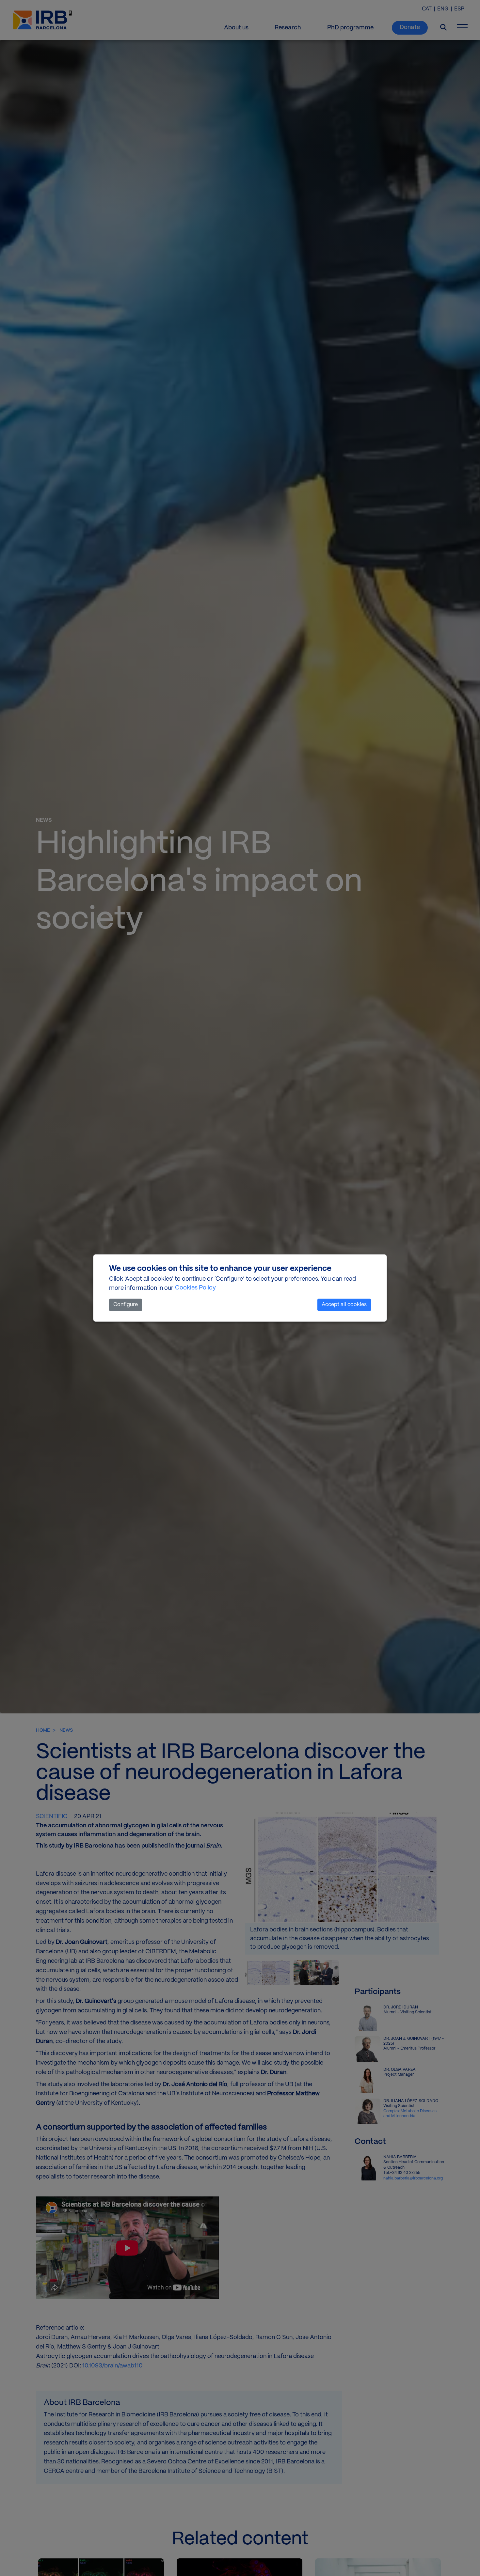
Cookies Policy (195, 1288)
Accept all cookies (344, 1305)
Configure (126, 1305)
